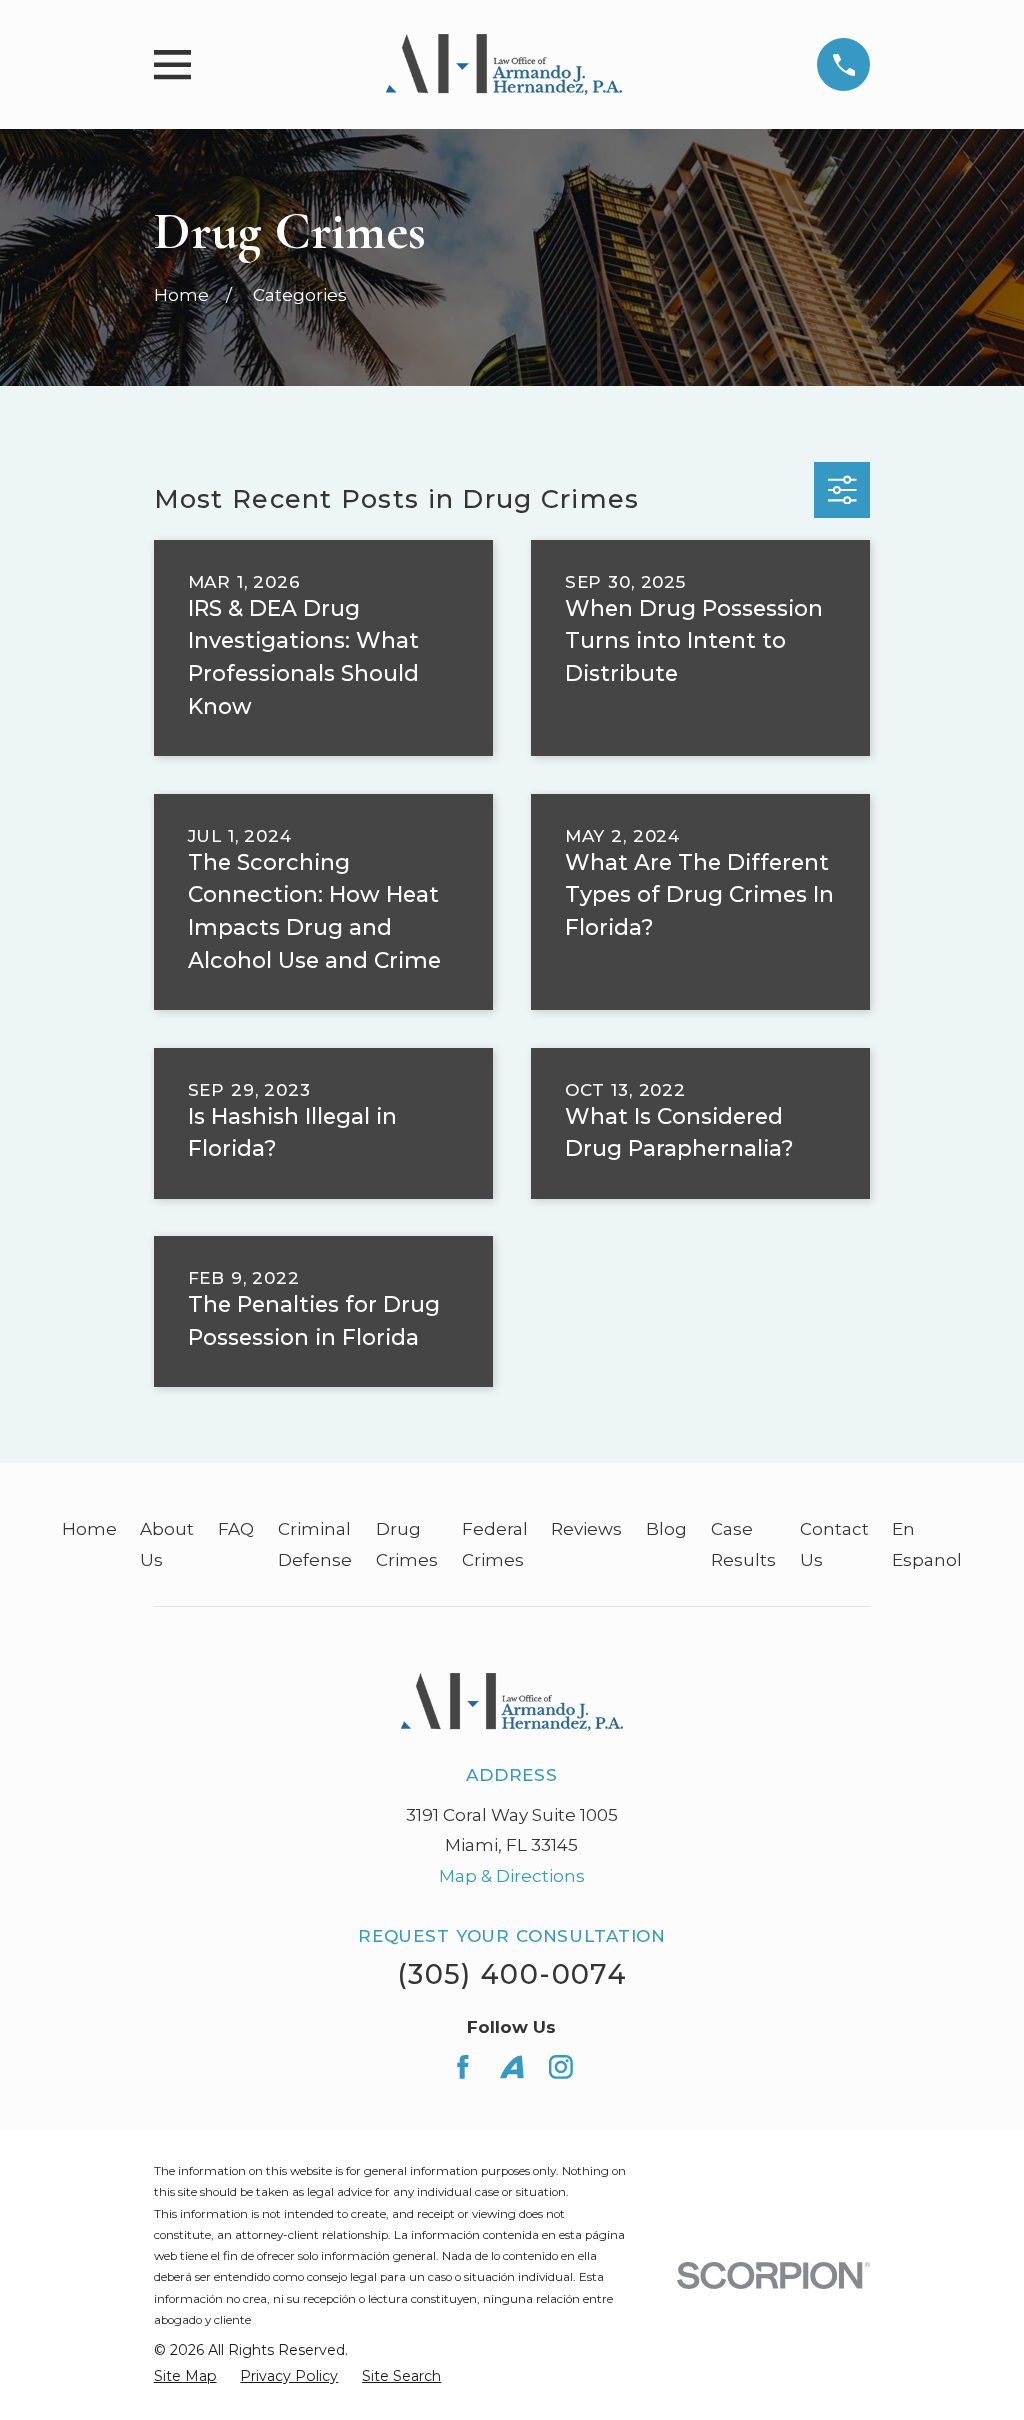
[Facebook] (463, 2067)
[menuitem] (185, 2377)
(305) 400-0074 (512, 1974)
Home (89, 1529)
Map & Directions (512, 1876)
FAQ (236, 1529)
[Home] (504, 64)
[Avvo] (512, 2067)
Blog (666, 1529)
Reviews (586, 1529)
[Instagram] (561, 2067)
